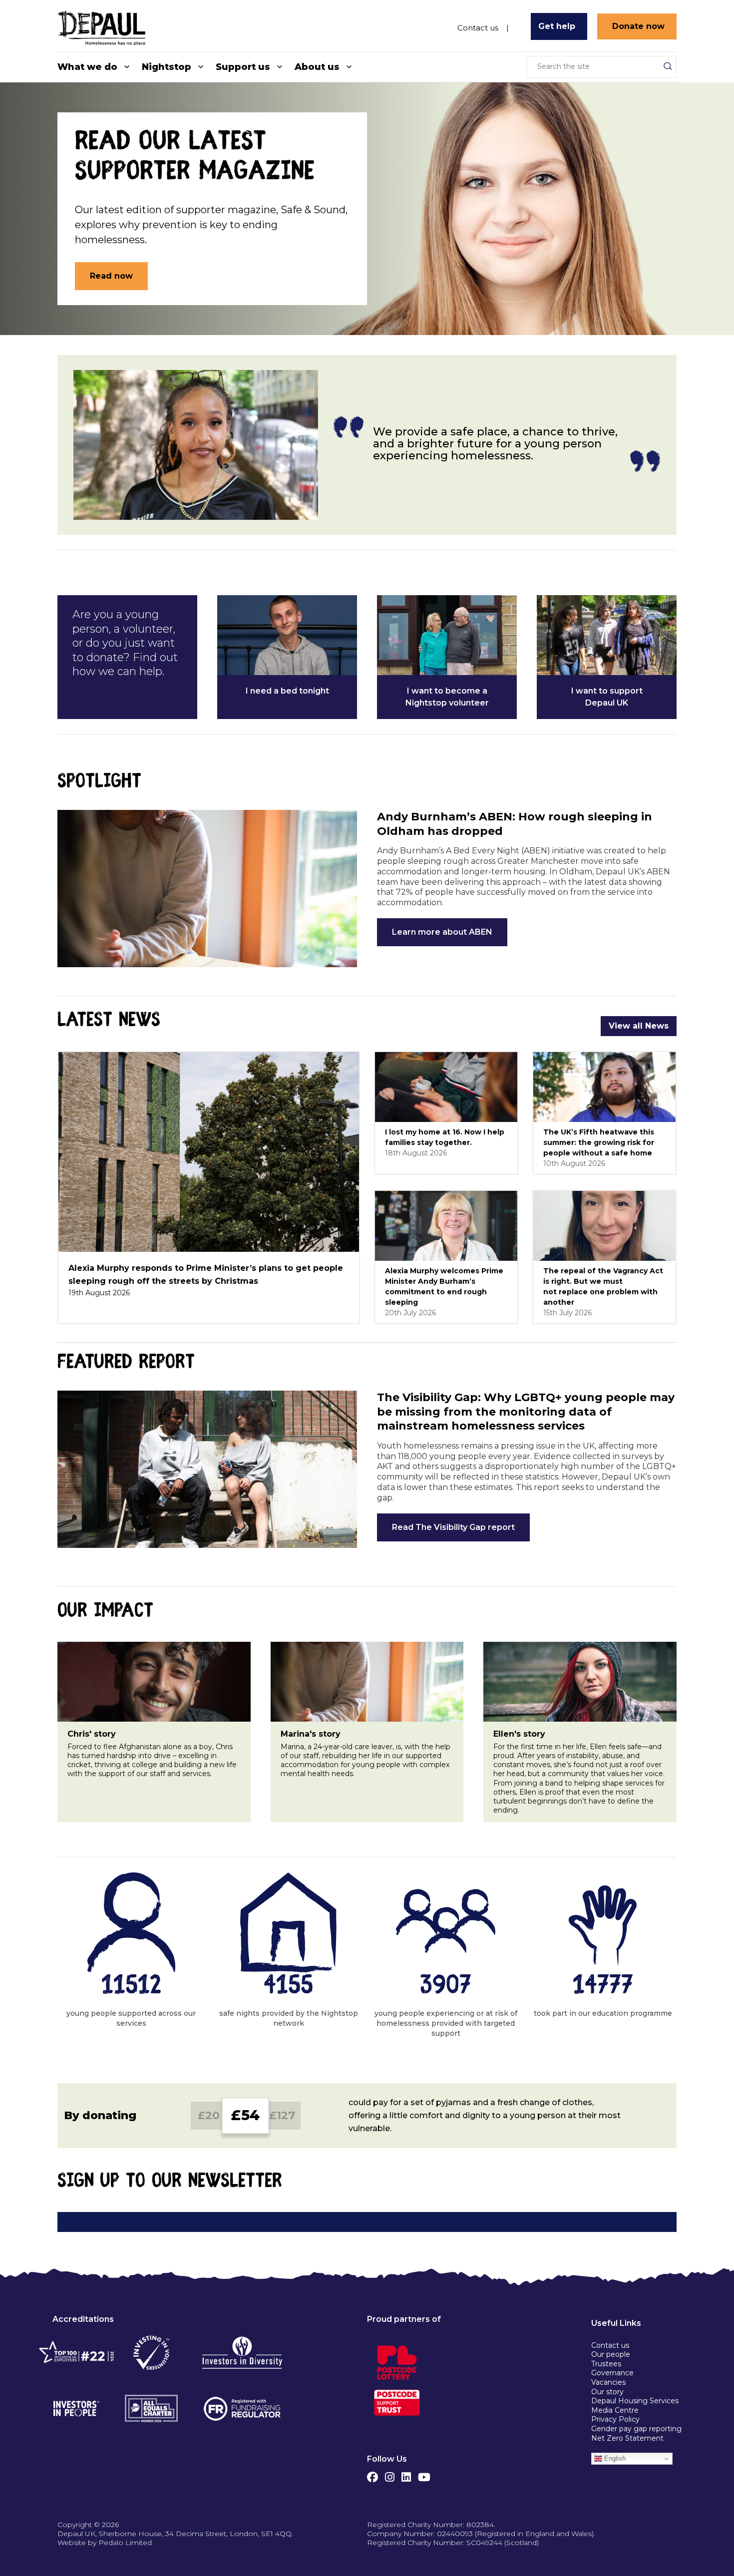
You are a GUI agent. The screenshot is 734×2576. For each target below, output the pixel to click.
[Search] (668, 66)
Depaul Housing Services (635, 2401)
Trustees (606, 2364)
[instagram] (390, 2475)
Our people (611, 2354)
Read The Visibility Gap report (453, 1527)
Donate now (638, 26)
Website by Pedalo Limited (105, 2543)
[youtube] (424, 2475)
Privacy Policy (615, 2419)
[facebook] (372, 2475)
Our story (607, 2392)
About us (317, 67)
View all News (639, 1026)
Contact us (478, 27)
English (614, 2458)
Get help (557, 26)
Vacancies (608, 2382)
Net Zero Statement (627, 2438)
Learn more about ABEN (442, 932)
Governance (612, 2373)
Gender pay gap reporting (636, 2429)
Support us (243, 67)
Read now (111, 276)
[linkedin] (406, 2475)
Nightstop (167, 67)
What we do (87, 67)
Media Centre (615, 2410)
